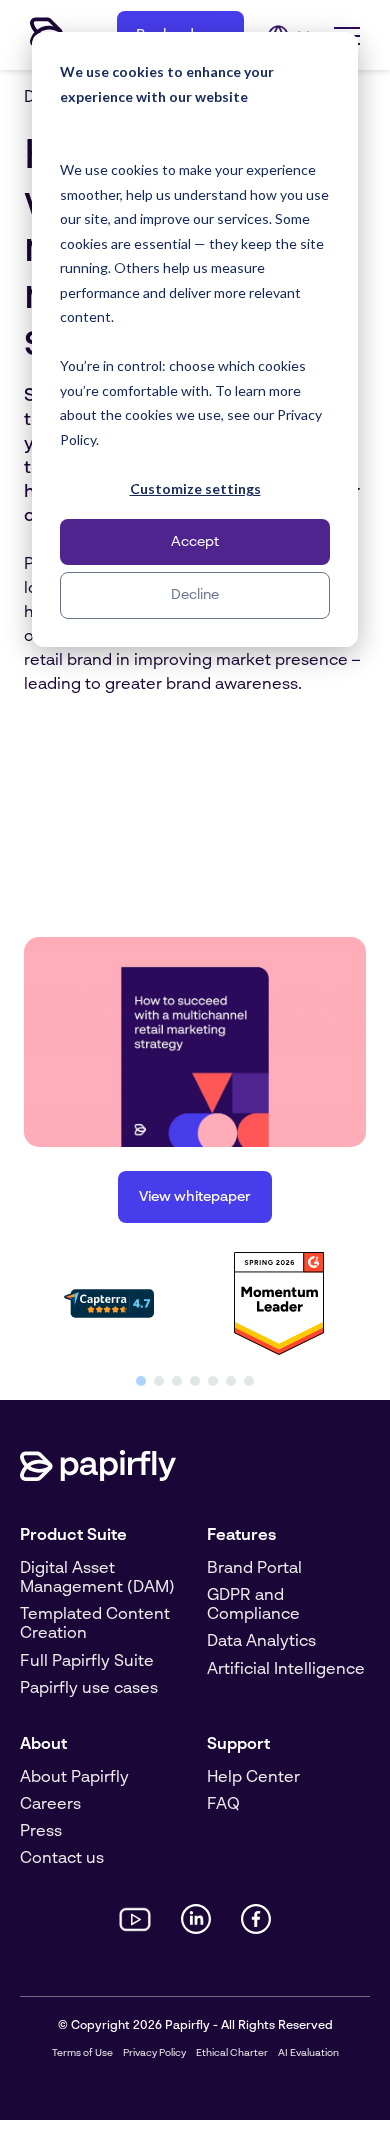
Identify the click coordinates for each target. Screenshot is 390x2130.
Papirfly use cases (89, 1689)
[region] (195, 1315)
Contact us (62, 1859)
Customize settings (195, 488)
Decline (195, 595)
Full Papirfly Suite (87, 1662)
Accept (195, 542)
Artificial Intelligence (286, 1670)
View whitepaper (195, 1197)
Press (41, 1832)
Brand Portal (254, 1569)
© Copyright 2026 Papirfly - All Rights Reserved (195, 2026)
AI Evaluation (308, 2053)
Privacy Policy (154, 2053)
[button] (141, 1381)
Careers (50, 1805)
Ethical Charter (232, 2053)
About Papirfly (74, 1778)
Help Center (253, 1778)
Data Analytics (261, 1642)
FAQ (223, 1805)
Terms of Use (82, 2053)
